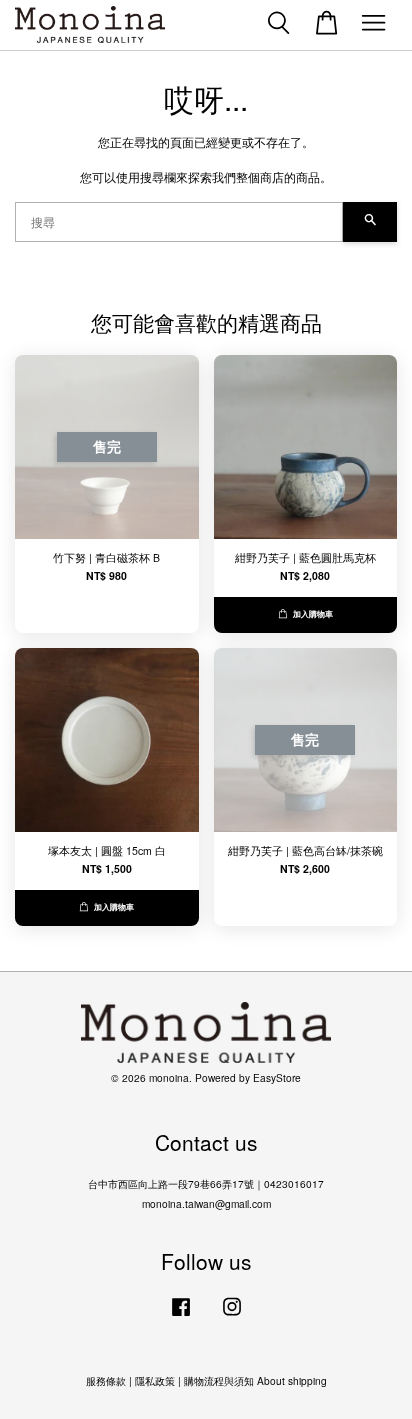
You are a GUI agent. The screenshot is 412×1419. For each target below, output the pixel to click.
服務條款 (106, 1380)
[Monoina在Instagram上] (232, 1316)
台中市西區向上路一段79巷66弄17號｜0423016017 (206, 1183)
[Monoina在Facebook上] (181, 1316)
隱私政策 (155, 1380)
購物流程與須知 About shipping (255, 1380)
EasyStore (277, 1077)
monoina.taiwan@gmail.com (206, 1203)
